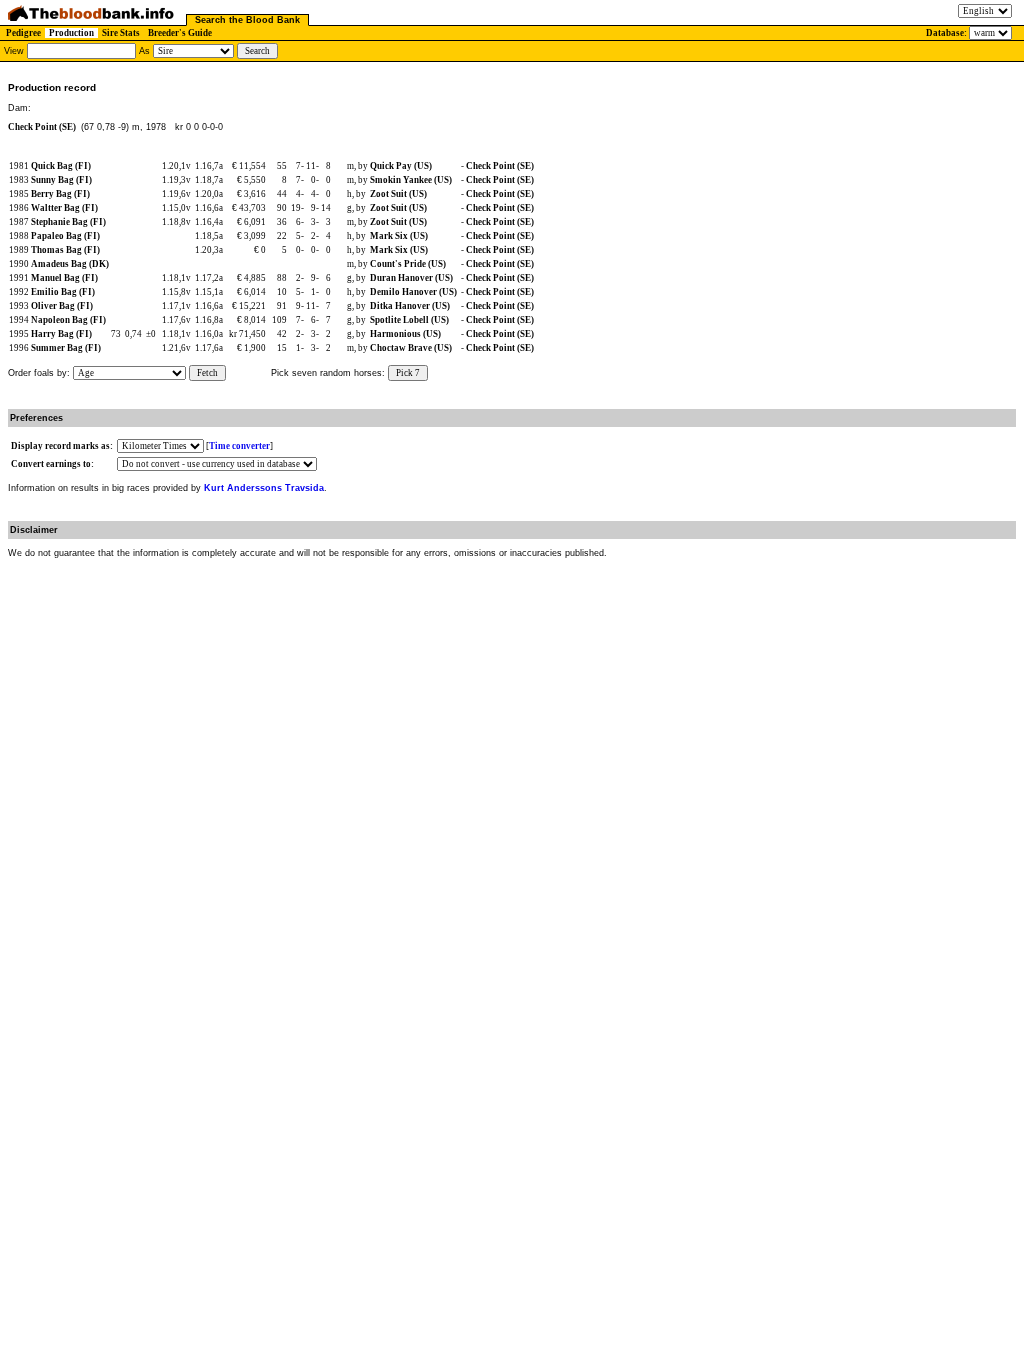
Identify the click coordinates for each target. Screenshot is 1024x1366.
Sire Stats (121, 33)
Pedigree (23, 33)
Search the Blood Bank (247, 20)
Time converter (239, 446)
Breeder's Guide (180, 33)
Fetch (207, 373)
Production (71, 33)
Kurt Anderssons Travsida (264, 488)
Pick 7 (408, 373)
